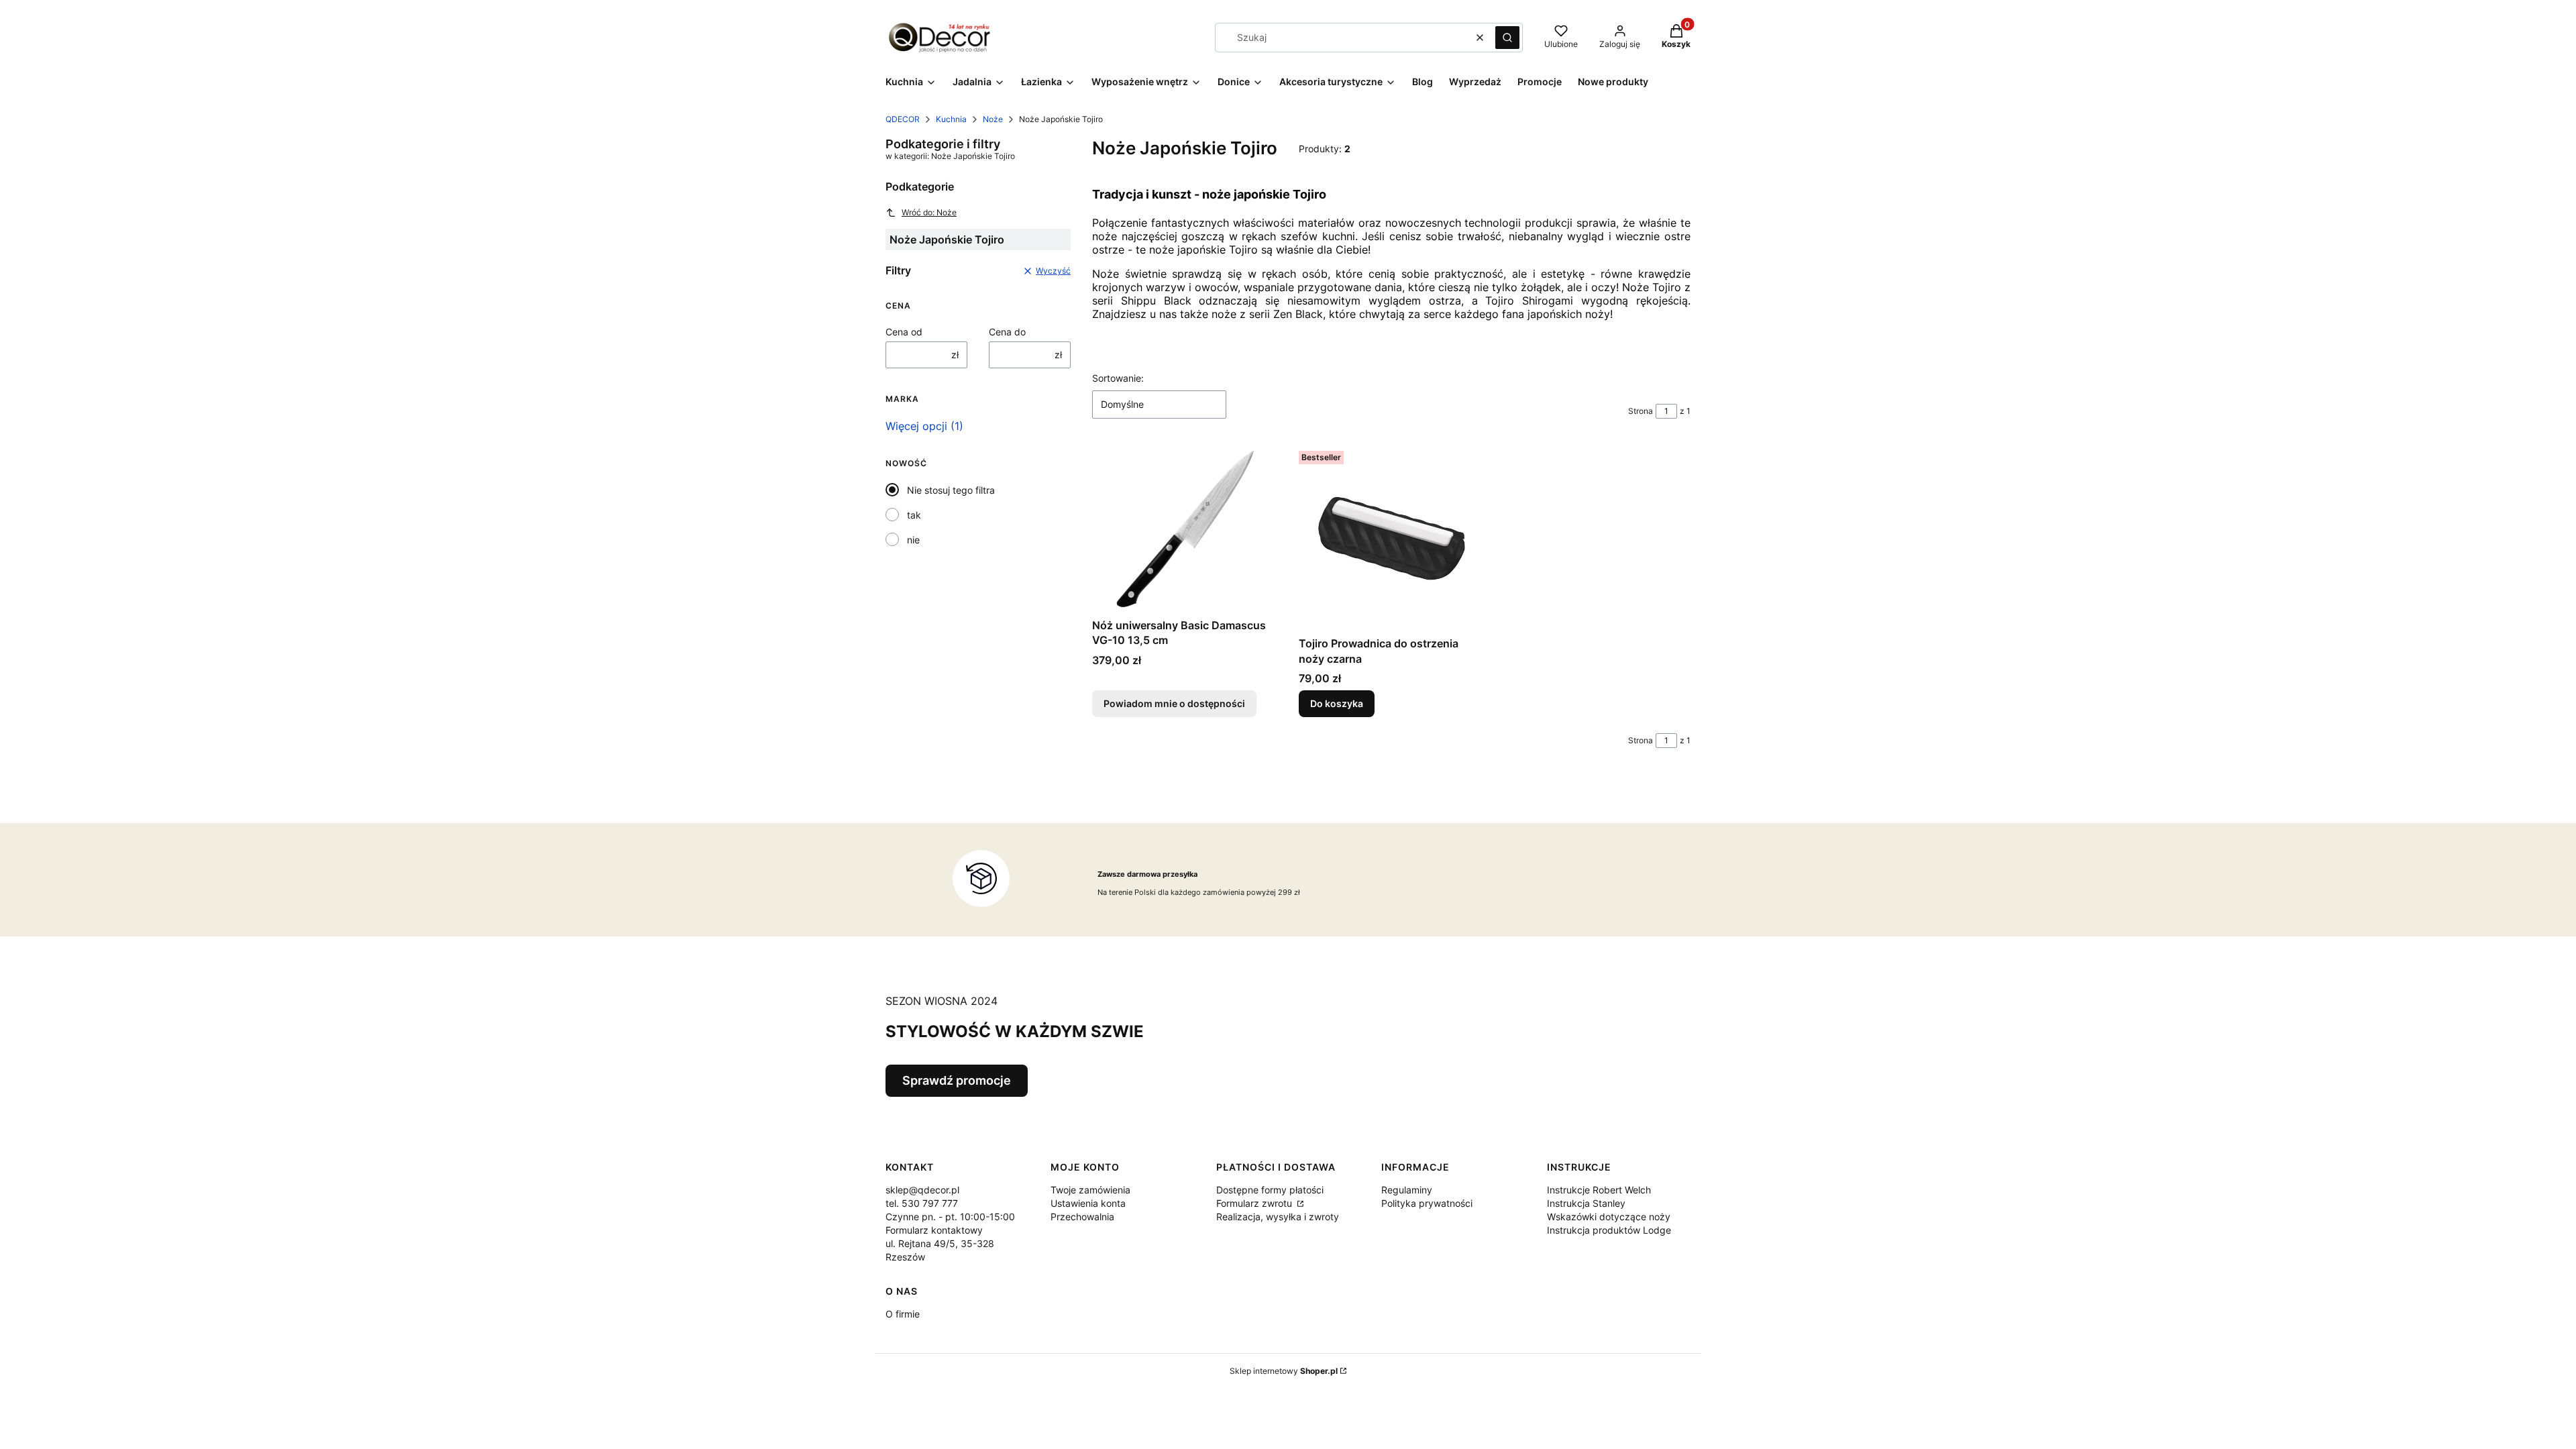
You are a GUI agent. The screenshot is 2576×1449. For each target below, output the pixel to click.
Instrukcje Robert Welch (1599, 1190)
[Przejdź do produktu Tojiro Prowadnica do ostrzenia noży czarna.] (1391, 538)
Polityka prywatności (1427, 1203)
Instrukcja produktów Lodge (1609, 1230)
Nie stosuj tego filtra (951, 490)
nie (913, 540)
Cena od (904, 332)
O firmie (903, 1314)
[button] (1507, 38)
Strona (1641, 411)
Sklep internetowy (1284, 1371)
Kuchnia (951, 119)
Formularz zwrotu (1255, 1203)
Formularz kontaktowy (934, 1230)
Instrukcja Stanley (1586, 1203)
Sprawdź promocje (957, 1080)
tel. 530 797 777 (922, 1203)
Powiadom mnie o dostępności (1174, 703)
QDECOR (903, 119)
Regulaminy (1407, 1190)
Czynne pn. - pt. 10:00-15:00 (950, 1217)
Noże (993, 119)
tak (914, 515)
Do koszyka (1337, 703)
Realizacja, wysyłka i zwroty (1278, 1217)
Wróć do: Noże (929, 212)
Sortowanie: (1118, 378)
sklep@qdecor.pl (922, 1190)
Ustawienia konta (1088, 1203)
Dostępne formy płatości (1270, 1190)
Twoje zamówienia (1090, 1190)
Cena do (1007, 332)
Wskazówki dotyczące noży (1609, 1217)
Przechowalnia (1082, 1217)
